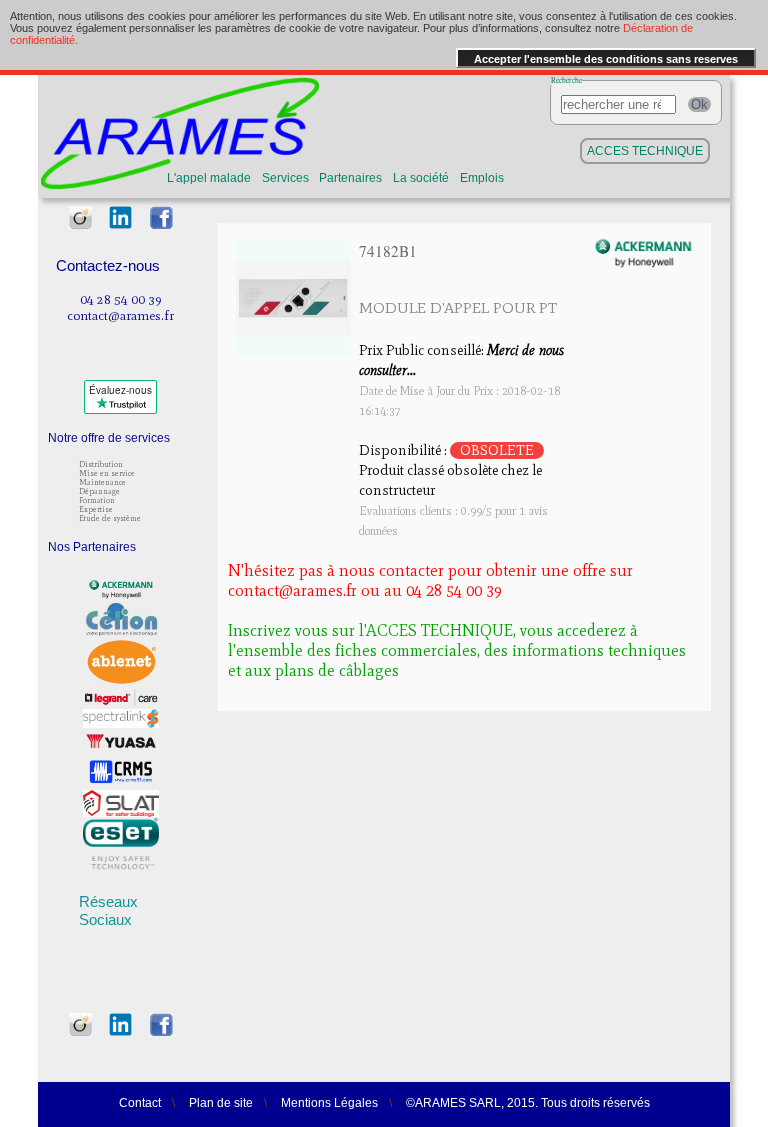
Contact (140, 1103)
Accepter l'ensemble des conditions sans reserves (606, 59)
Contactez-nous (108, 265)
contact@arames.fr (120, 315)
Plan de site (221, 1103)
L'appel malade (209, 178)
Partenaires (350, 178)
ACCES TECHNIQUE (645, 151)
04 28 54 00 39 (121, 299)
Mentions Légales (329, 1103)
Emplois (482, 178)
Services (285, 178)
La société (421, 178)
